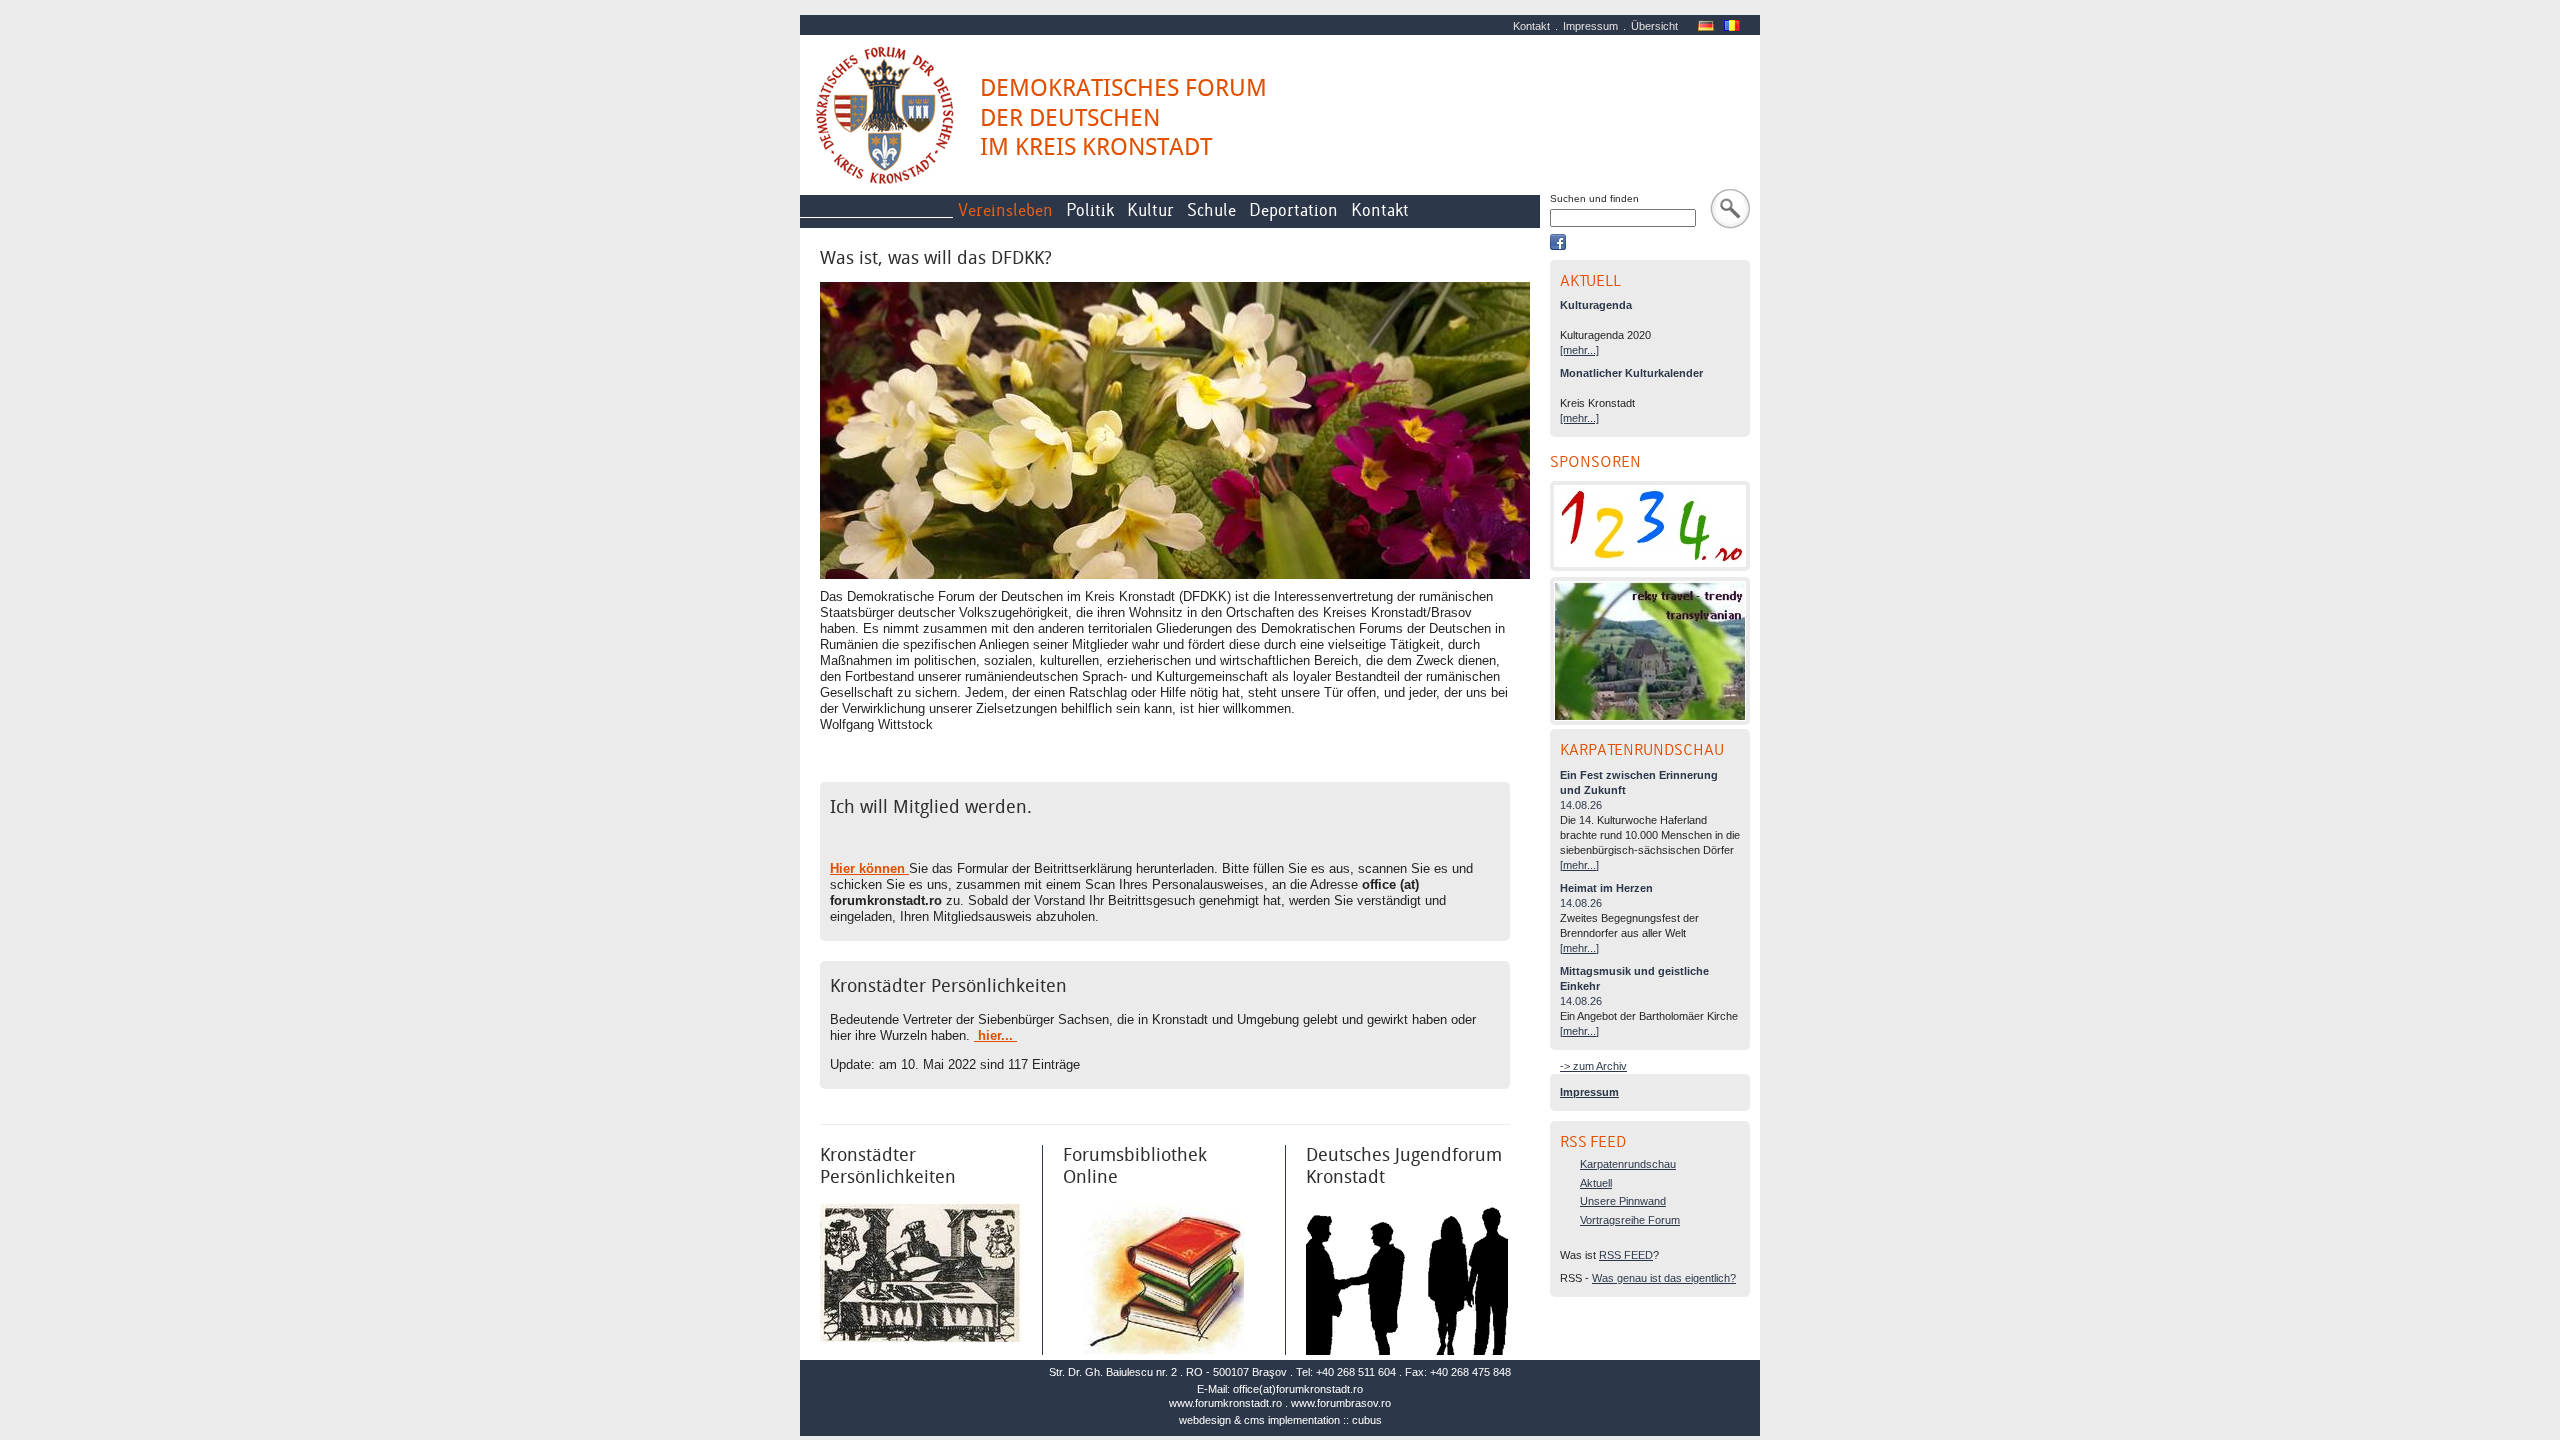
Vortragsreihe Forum (1630, 1220)
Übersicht (1654, 26)
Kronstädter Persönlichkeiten (948, 986)
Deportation (1293, 210)
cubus (1367, 1420)
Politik (1090, 210)
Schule (1211, 210)
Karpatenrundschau (1628, 1164)
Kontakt (1531, 26)
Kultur (1150, 210)
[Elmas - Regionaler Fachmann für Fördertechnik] (1650, 526)
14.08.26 (1581, 805)
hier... (995, 1035)
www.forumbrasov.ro (1341, 1403)
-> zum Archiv (1593, 1066)
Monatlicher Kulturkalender (1631, 373)
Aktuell (1596, 1183)
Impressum (1590, 26)
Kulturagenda (1596, 305)
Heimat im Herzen (1606, 888)
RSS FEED (1626, 1255)
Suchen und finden (1594, 198)
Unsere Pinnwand (1623, 1201)
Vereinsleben (1005, 210)
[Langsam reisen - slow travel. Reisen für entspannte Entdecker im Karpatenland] (1650, 651)
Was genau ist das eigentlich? (1664, 1278)
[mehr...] (1579, 350)
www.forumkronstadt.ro (1225, 1403)
